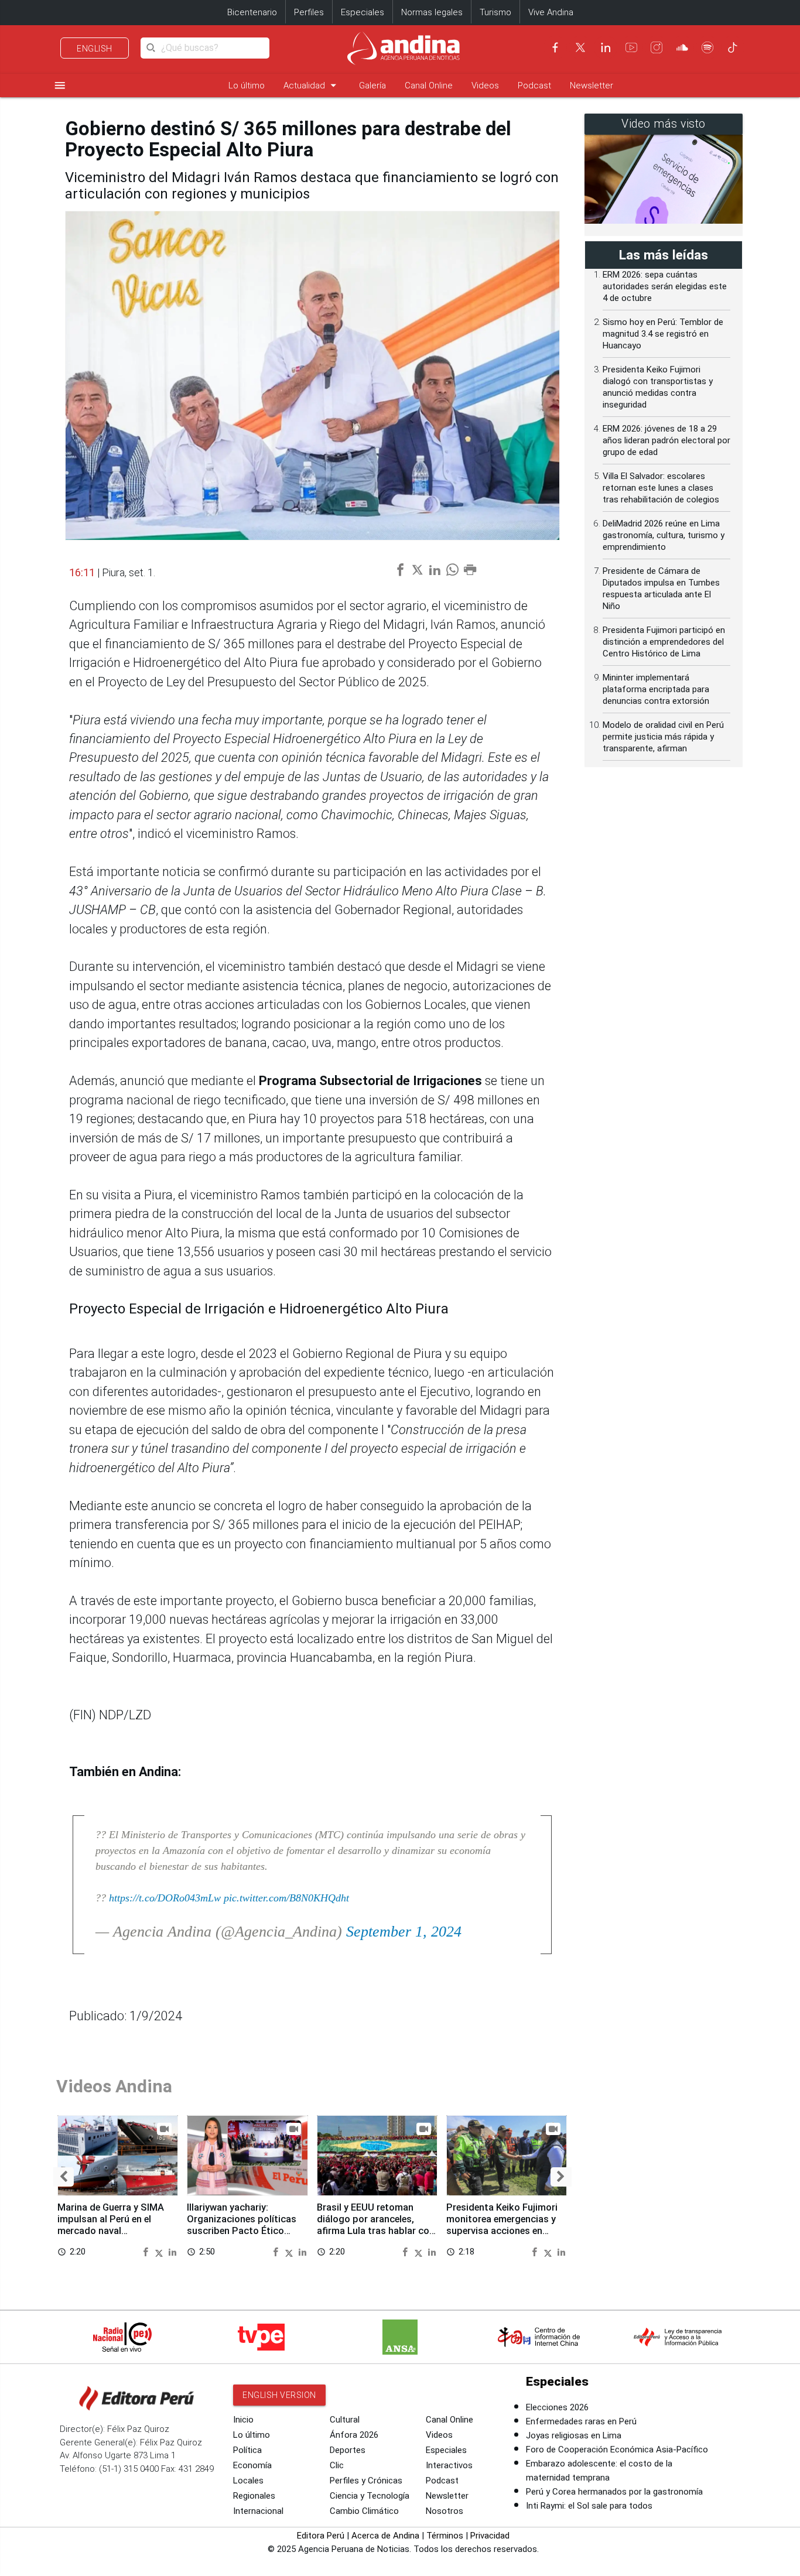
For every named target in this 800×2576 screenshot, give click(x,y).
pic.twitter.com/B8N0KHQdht (286, 1898)
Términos (445, 2536)
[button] (64, 2177)
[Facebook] (555, 47)
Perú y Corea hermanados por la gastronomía (614, 2492)
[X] (580, 47)
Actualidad (312, 85)
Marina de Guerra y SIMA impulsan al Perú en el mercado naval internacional (111, 2225)
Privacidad (490, 2536)
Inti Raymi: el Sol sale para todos (589, 2506)
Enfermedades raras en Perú (581, 2421)
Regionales (254, 2496)
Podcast (534, 85)
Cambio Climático (364, 2511)
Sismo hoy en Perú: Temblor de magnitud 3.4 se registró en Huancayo (663, 334)
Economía (252, 2465)
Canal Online (429, 85)
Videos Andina (114, 2086)
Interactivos (449, 2465)
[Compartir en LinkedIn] (172, 2251)
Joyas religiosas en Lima (574, 2435)
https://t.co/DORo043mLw (165, 1898)
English (95, 49)
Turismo (495, 12)
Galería (372, 85)
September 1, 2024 (404, 1932)
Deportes (348, 2450)
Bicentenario (252, 12)
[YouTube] (631, 47)
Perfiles (309, 12)
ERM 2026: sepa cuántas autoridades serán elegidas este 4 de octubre (665, 286)
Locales (248, 2481)
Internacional (258, 2511)
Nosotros (445, 2511)
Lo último (247, 85)
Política (247, 2450)
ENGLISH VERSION (279, 2395)
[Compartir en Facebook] (147, 2251)
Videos (485, 85)
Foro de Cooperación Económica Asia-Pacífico (617, 2450)
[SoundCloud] (682, 47)
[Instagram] (657, 47)
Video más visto (664, 124)
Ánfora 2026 (354, 2435)
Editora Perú (321, 2536)
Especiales (363, 12)
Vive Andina (551, 12)
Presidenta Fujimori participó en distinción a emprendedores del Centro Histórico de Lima (664, 642)
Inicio (243, 2420)
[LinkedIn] (606, 47)
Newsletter (592, 85)
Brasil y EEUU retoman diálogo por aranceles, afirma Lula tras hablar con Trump (376, 2225)
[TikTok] (733, 47)
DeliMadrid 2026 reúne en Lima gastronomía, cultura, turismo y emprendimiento (664, 535)
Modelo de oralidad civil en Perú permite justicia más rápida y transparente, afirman (663, 737)
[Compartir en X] (160, 2251)
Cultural (345, 2420)
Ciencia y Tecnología (370, 2496)
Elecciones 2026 (557, 2407)
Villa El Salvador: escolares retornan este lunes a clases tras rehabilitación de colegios (661, 488)
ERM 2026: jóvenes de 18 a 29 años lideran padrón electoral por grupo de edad (666, 440)
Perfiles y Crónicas (366, 2481)
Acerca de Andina (385, 2536)
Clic (337, 2465)
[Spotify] (707, 47)
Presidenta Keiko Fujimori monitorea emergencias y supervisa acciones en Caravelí (502, 2225)
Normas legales (432, 12)
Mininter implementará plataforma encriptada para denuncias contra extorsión (656, 689)
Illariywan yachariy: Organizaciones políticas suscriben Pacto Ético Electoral (242, 2225)
